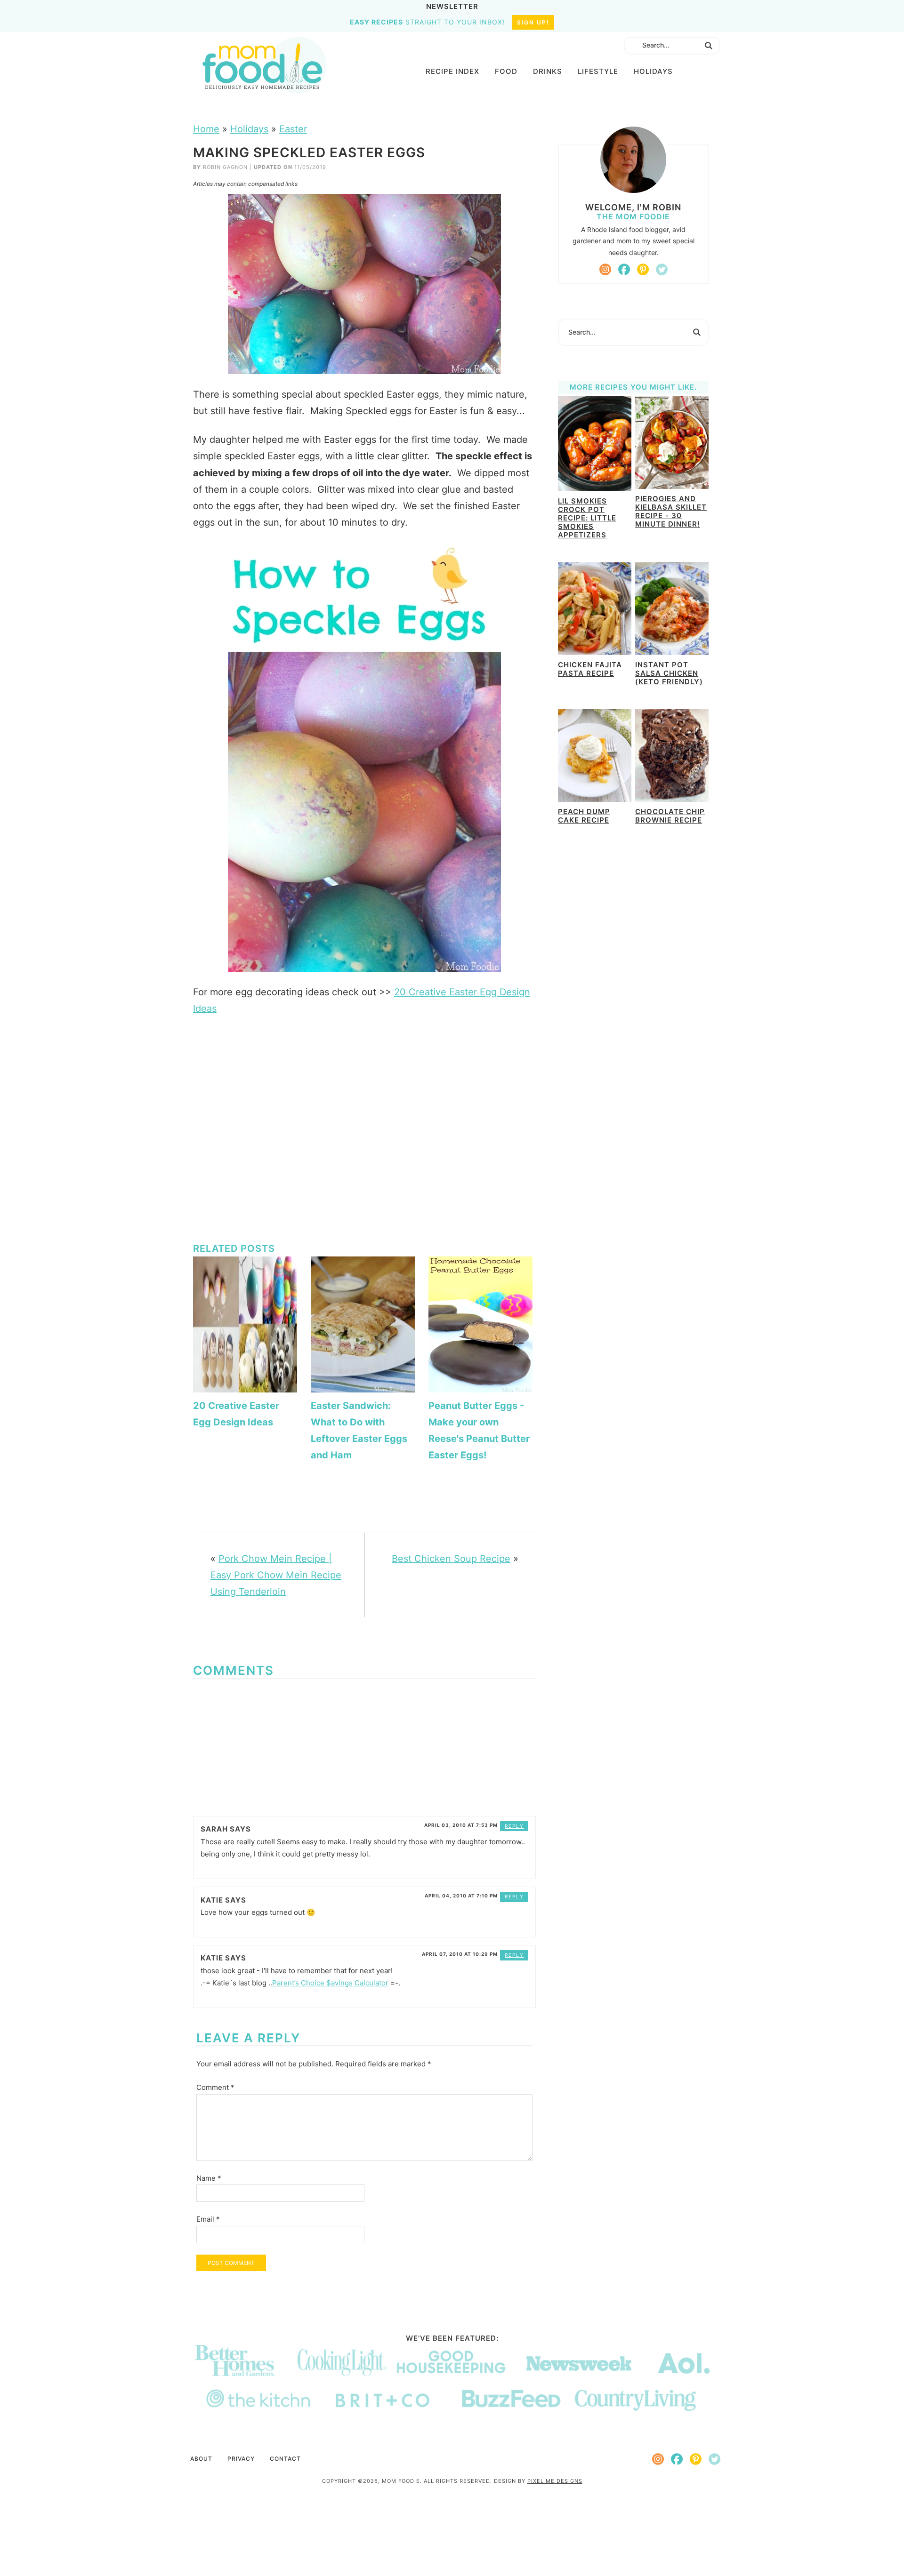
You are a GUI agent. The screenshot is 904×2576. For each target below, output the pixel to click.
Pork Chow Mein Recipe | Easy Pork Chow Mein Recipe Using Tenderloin (276, 1575)
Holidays (249, 129)
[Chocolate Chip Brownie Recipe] (672, 757)
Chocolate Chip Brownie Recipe (670, 816)
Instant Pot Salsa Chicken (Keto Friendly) (669, 673)
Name (209, 2178)
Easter (293, 129)
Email (208, 2219)
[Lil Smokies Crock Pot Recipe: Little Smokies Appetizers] (595, 445)
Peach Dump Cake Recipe (584, 816)
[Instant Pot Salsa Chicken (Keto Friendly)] (672, 610)
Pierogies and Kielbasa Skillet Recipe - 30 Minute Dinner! (671, 511)
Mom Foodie (264, 65)
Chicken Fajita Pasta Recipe (590, 669)
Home (206, 129)
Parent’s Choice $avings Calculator (330, 1983)
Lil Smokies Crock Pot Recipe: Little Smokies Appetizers (587, 518)
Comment (215, 2087)
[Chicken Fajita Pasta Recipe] (595, 610)
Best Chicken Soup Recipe (451, 1559)
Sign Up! (533, 22)
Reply (514, 1826)
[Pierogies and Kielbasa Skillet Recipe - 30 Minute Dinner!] (672, 444)
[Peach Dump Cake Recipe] (595, 757)
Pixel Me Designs (555, 2481)
